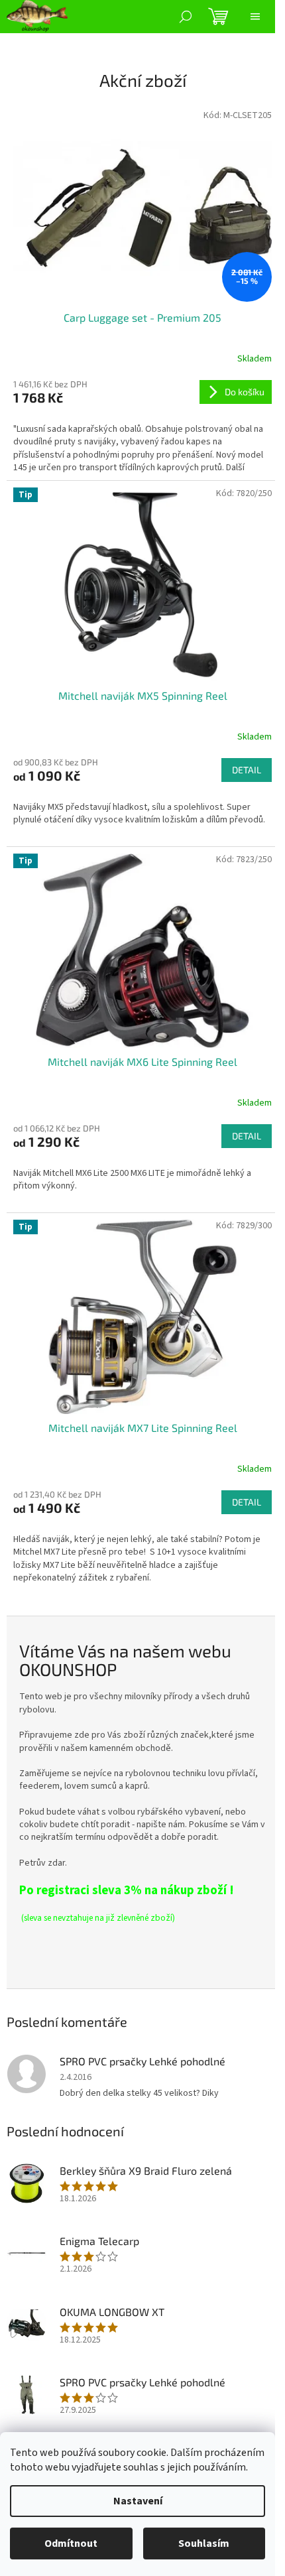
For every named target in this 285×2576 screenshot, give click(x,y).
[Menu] (255, 17)
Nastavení (138, 2501)
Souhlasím (204, 2544)
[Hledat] (186, 17)
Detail (247, 770)
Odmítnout (71, 2544)
